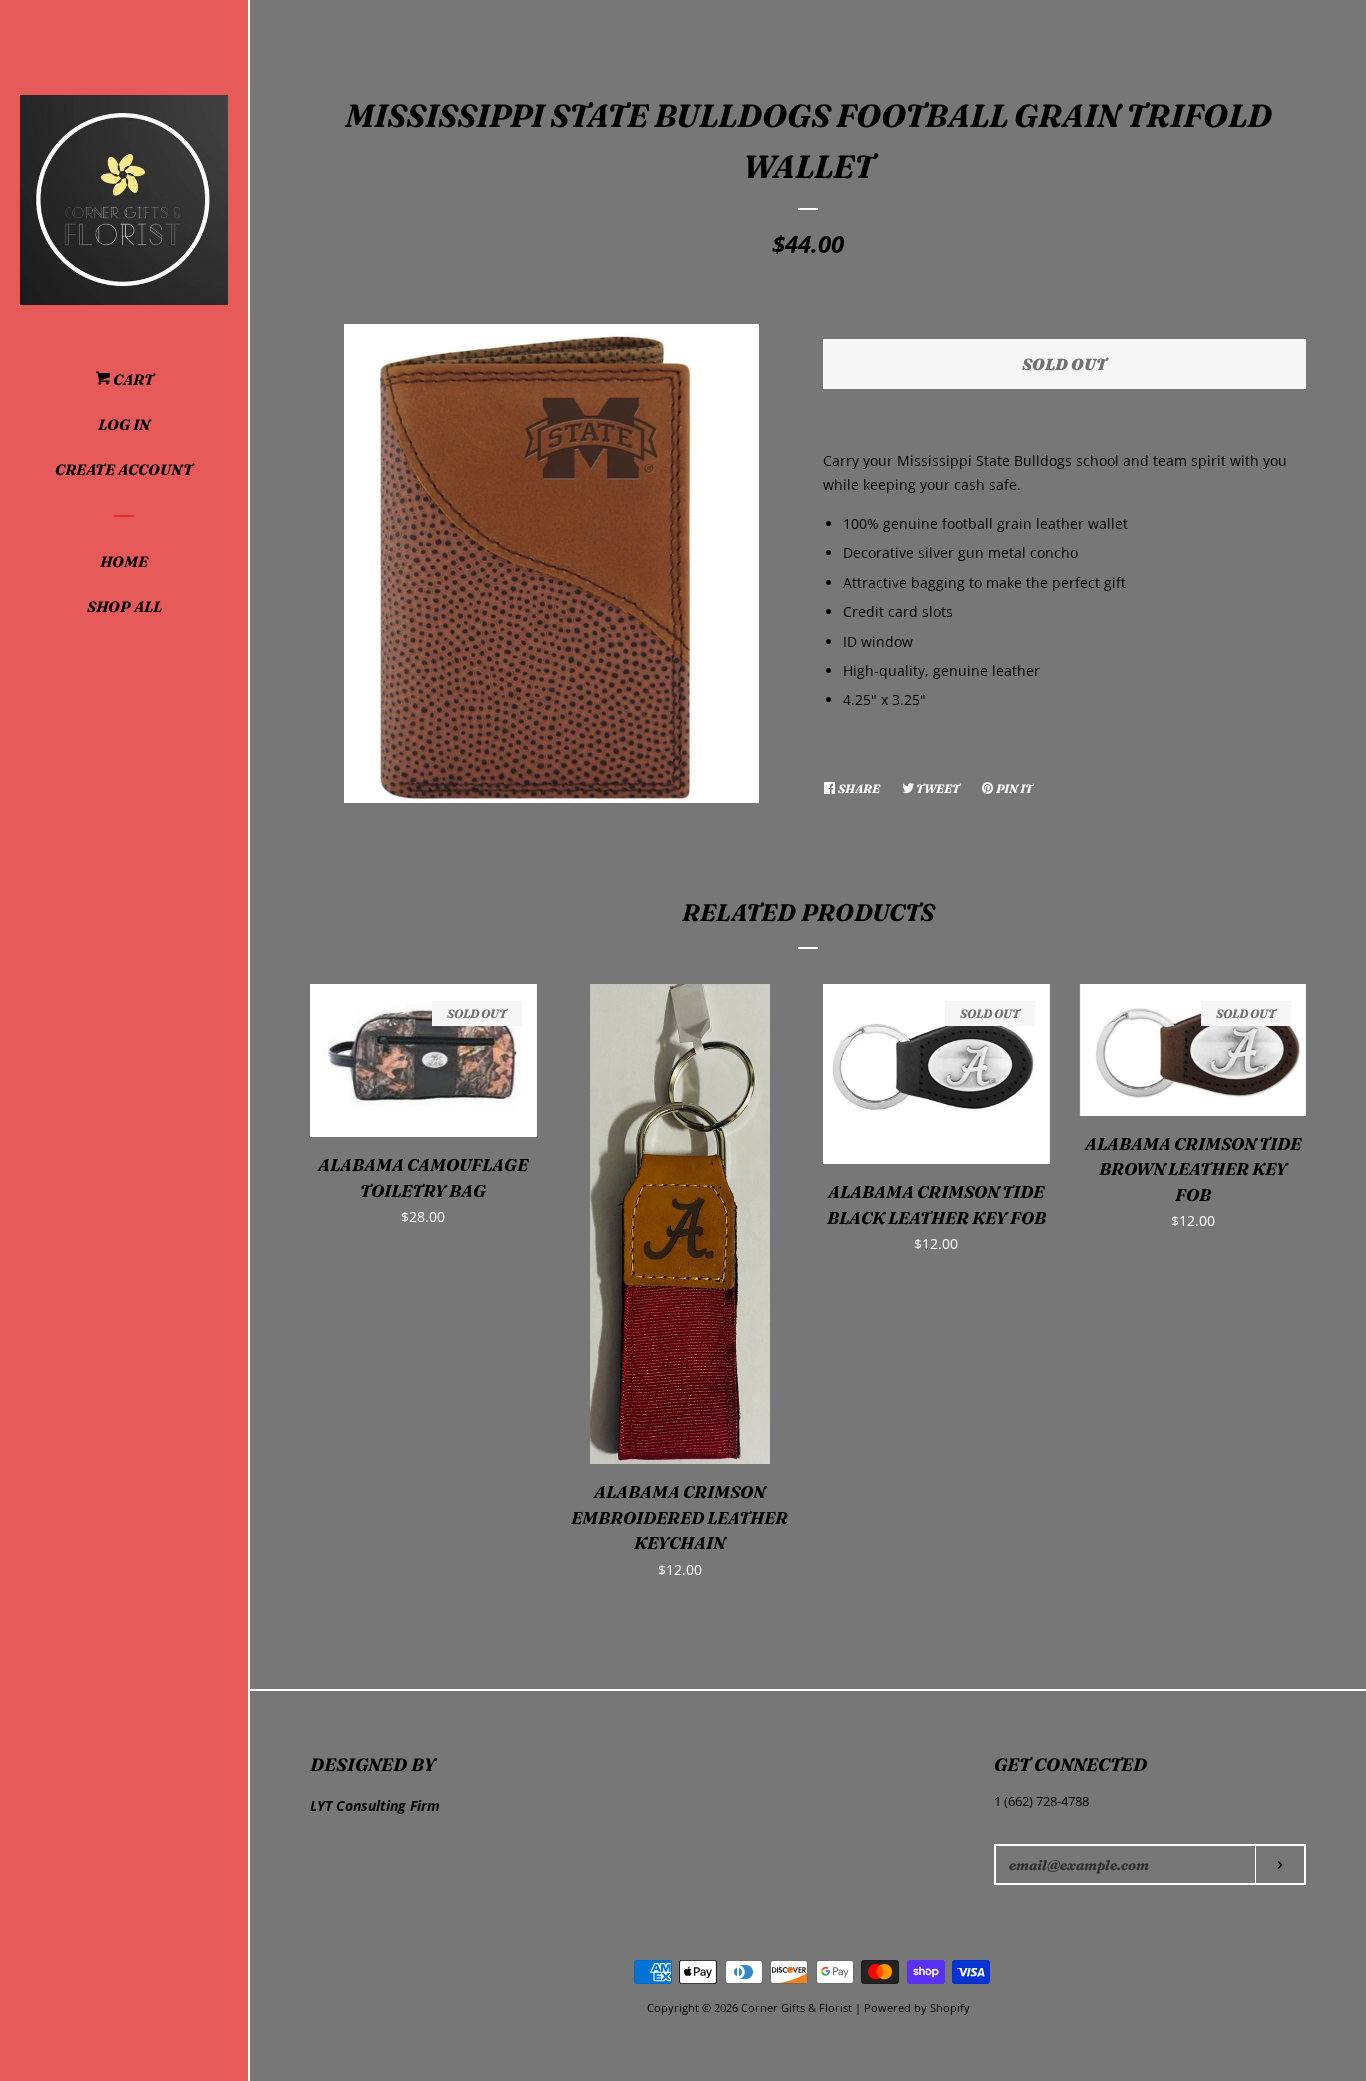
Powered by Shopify (917, 2007)
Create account (124, 469)
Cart (132, 379)
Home (124, 561)
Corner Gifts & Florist (798, 2007)
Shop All (124, 606)
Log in (124, 424)
